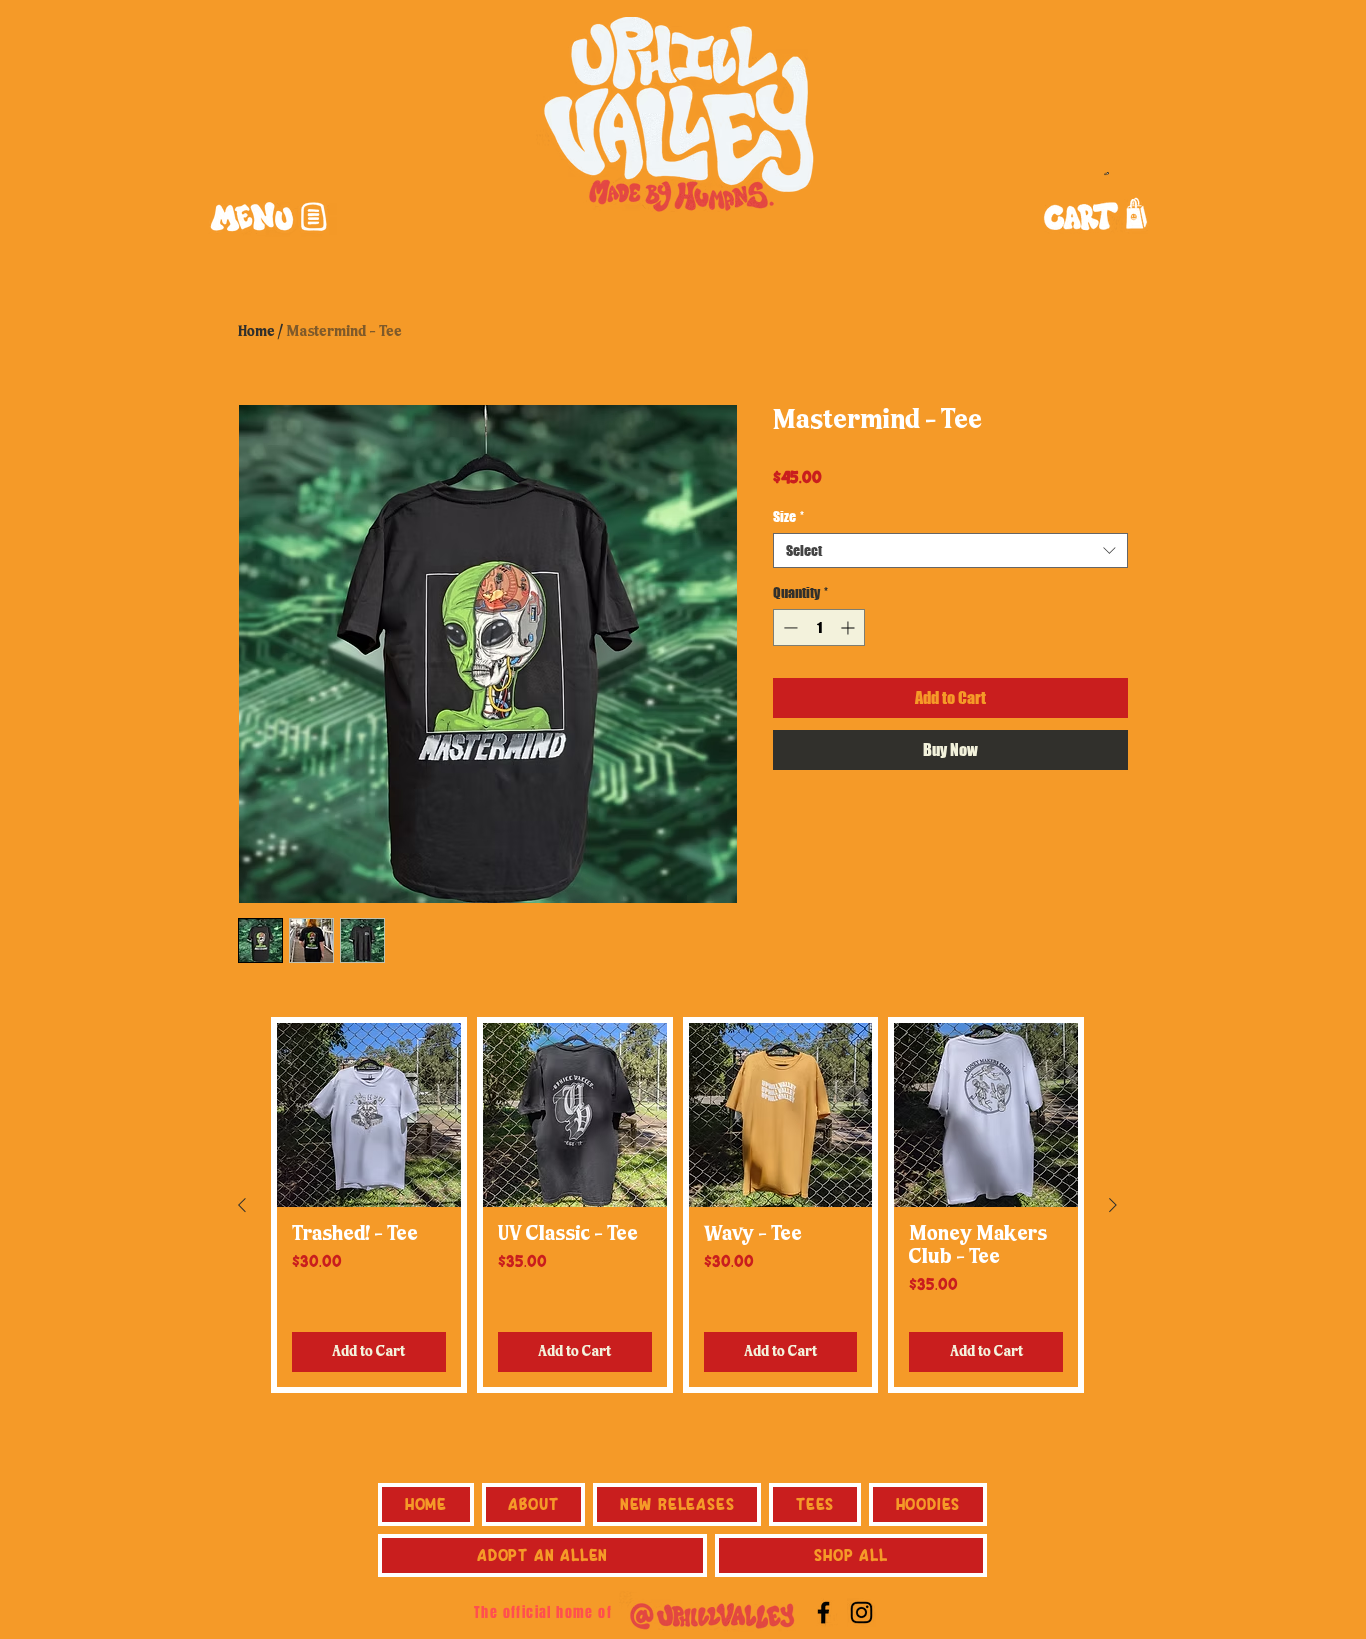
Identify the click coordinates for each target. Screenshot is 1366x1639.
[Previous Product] (242, 1205)
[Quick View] (369, 1115)
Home (256, 332)
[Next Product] (1113, 1205)
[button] (267, 217)
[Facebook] (823, 1612)
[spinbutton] (819, 627)
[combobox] (950, 550)
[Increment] (849, 627)
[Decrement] (788, 627)
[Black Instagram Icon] (861, 1612)
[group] (677, 1205)
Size (788, 516)
